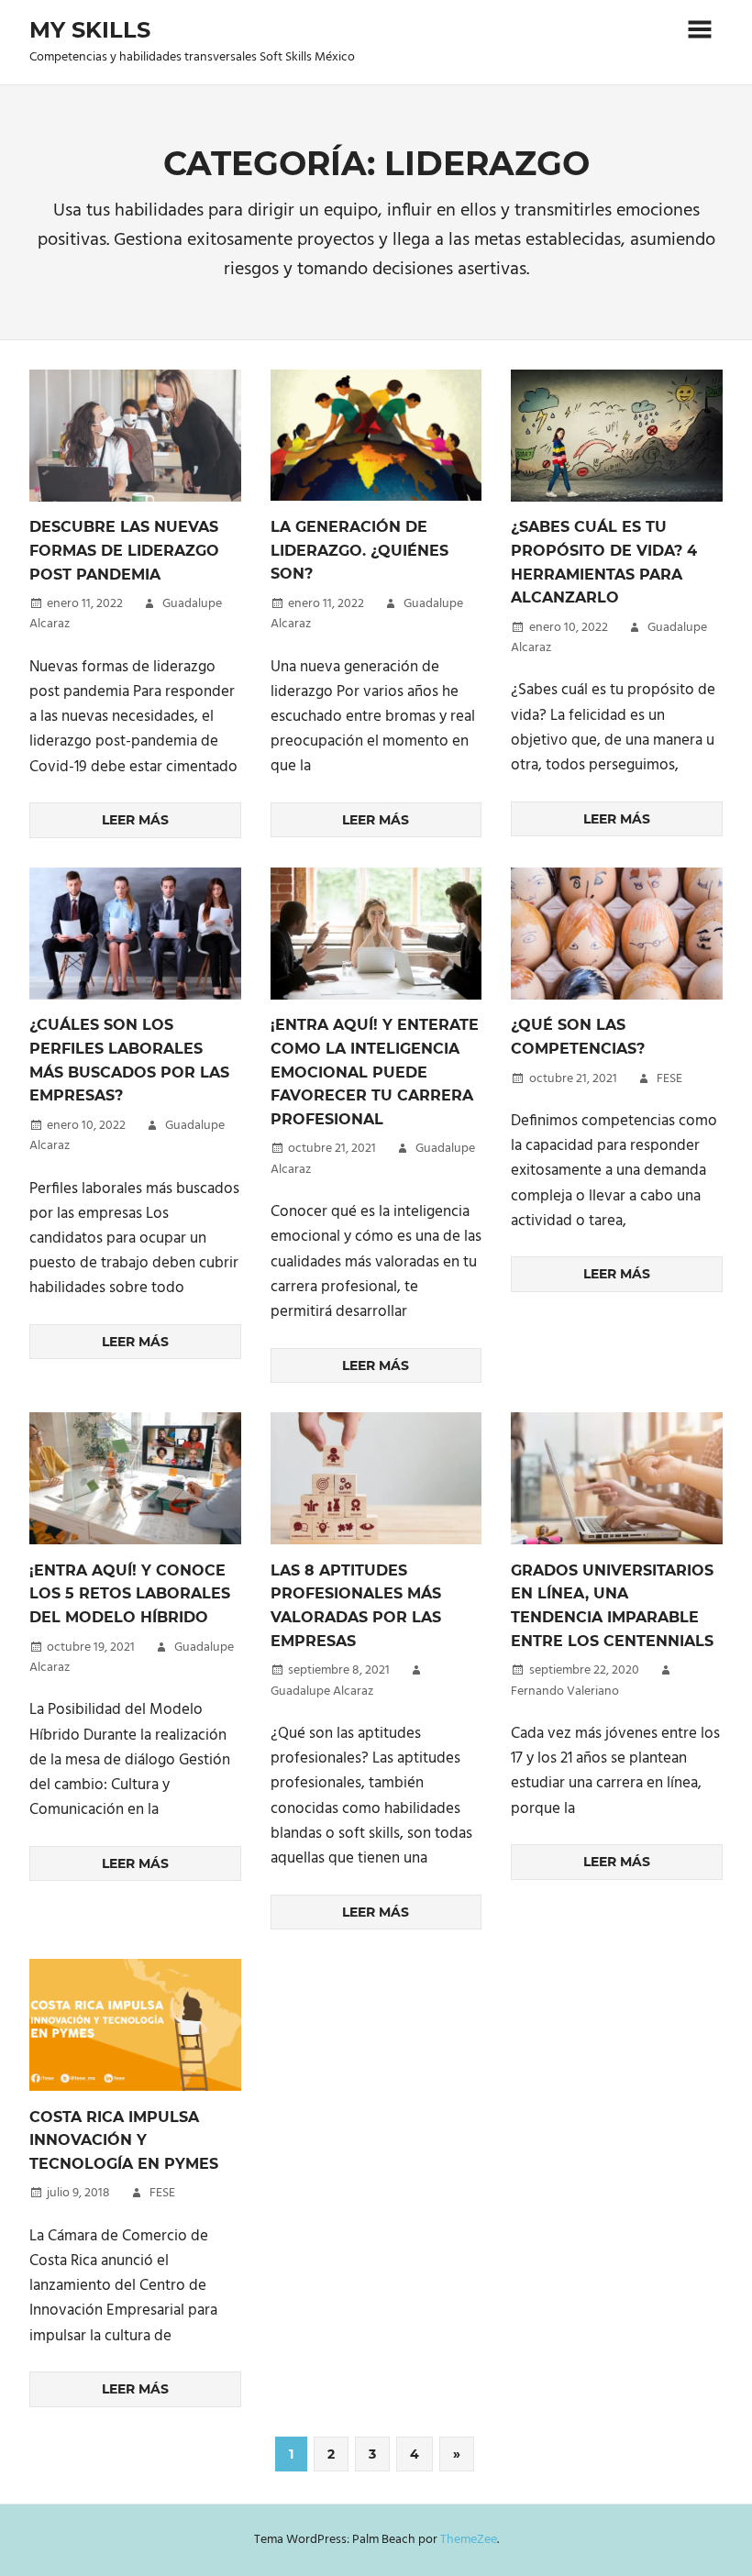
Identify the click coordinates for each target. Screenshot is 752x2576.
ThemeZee (469, 2540)
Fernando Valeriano (565, 1692)
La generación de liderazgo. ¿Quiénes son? (359, 550)
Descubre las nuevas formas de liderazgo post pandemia (124, 550)
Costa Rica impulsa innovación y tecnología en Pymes (124, 2140)
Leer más (135, 820)
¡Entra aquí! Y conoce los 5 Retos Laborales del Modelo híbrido (130, 1594)
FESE (669, 1079)
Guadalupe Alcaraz (322, 1692)
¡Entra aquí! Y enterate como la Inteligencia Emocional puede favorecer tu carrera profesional (375, 1072)
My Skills (90, 30)
